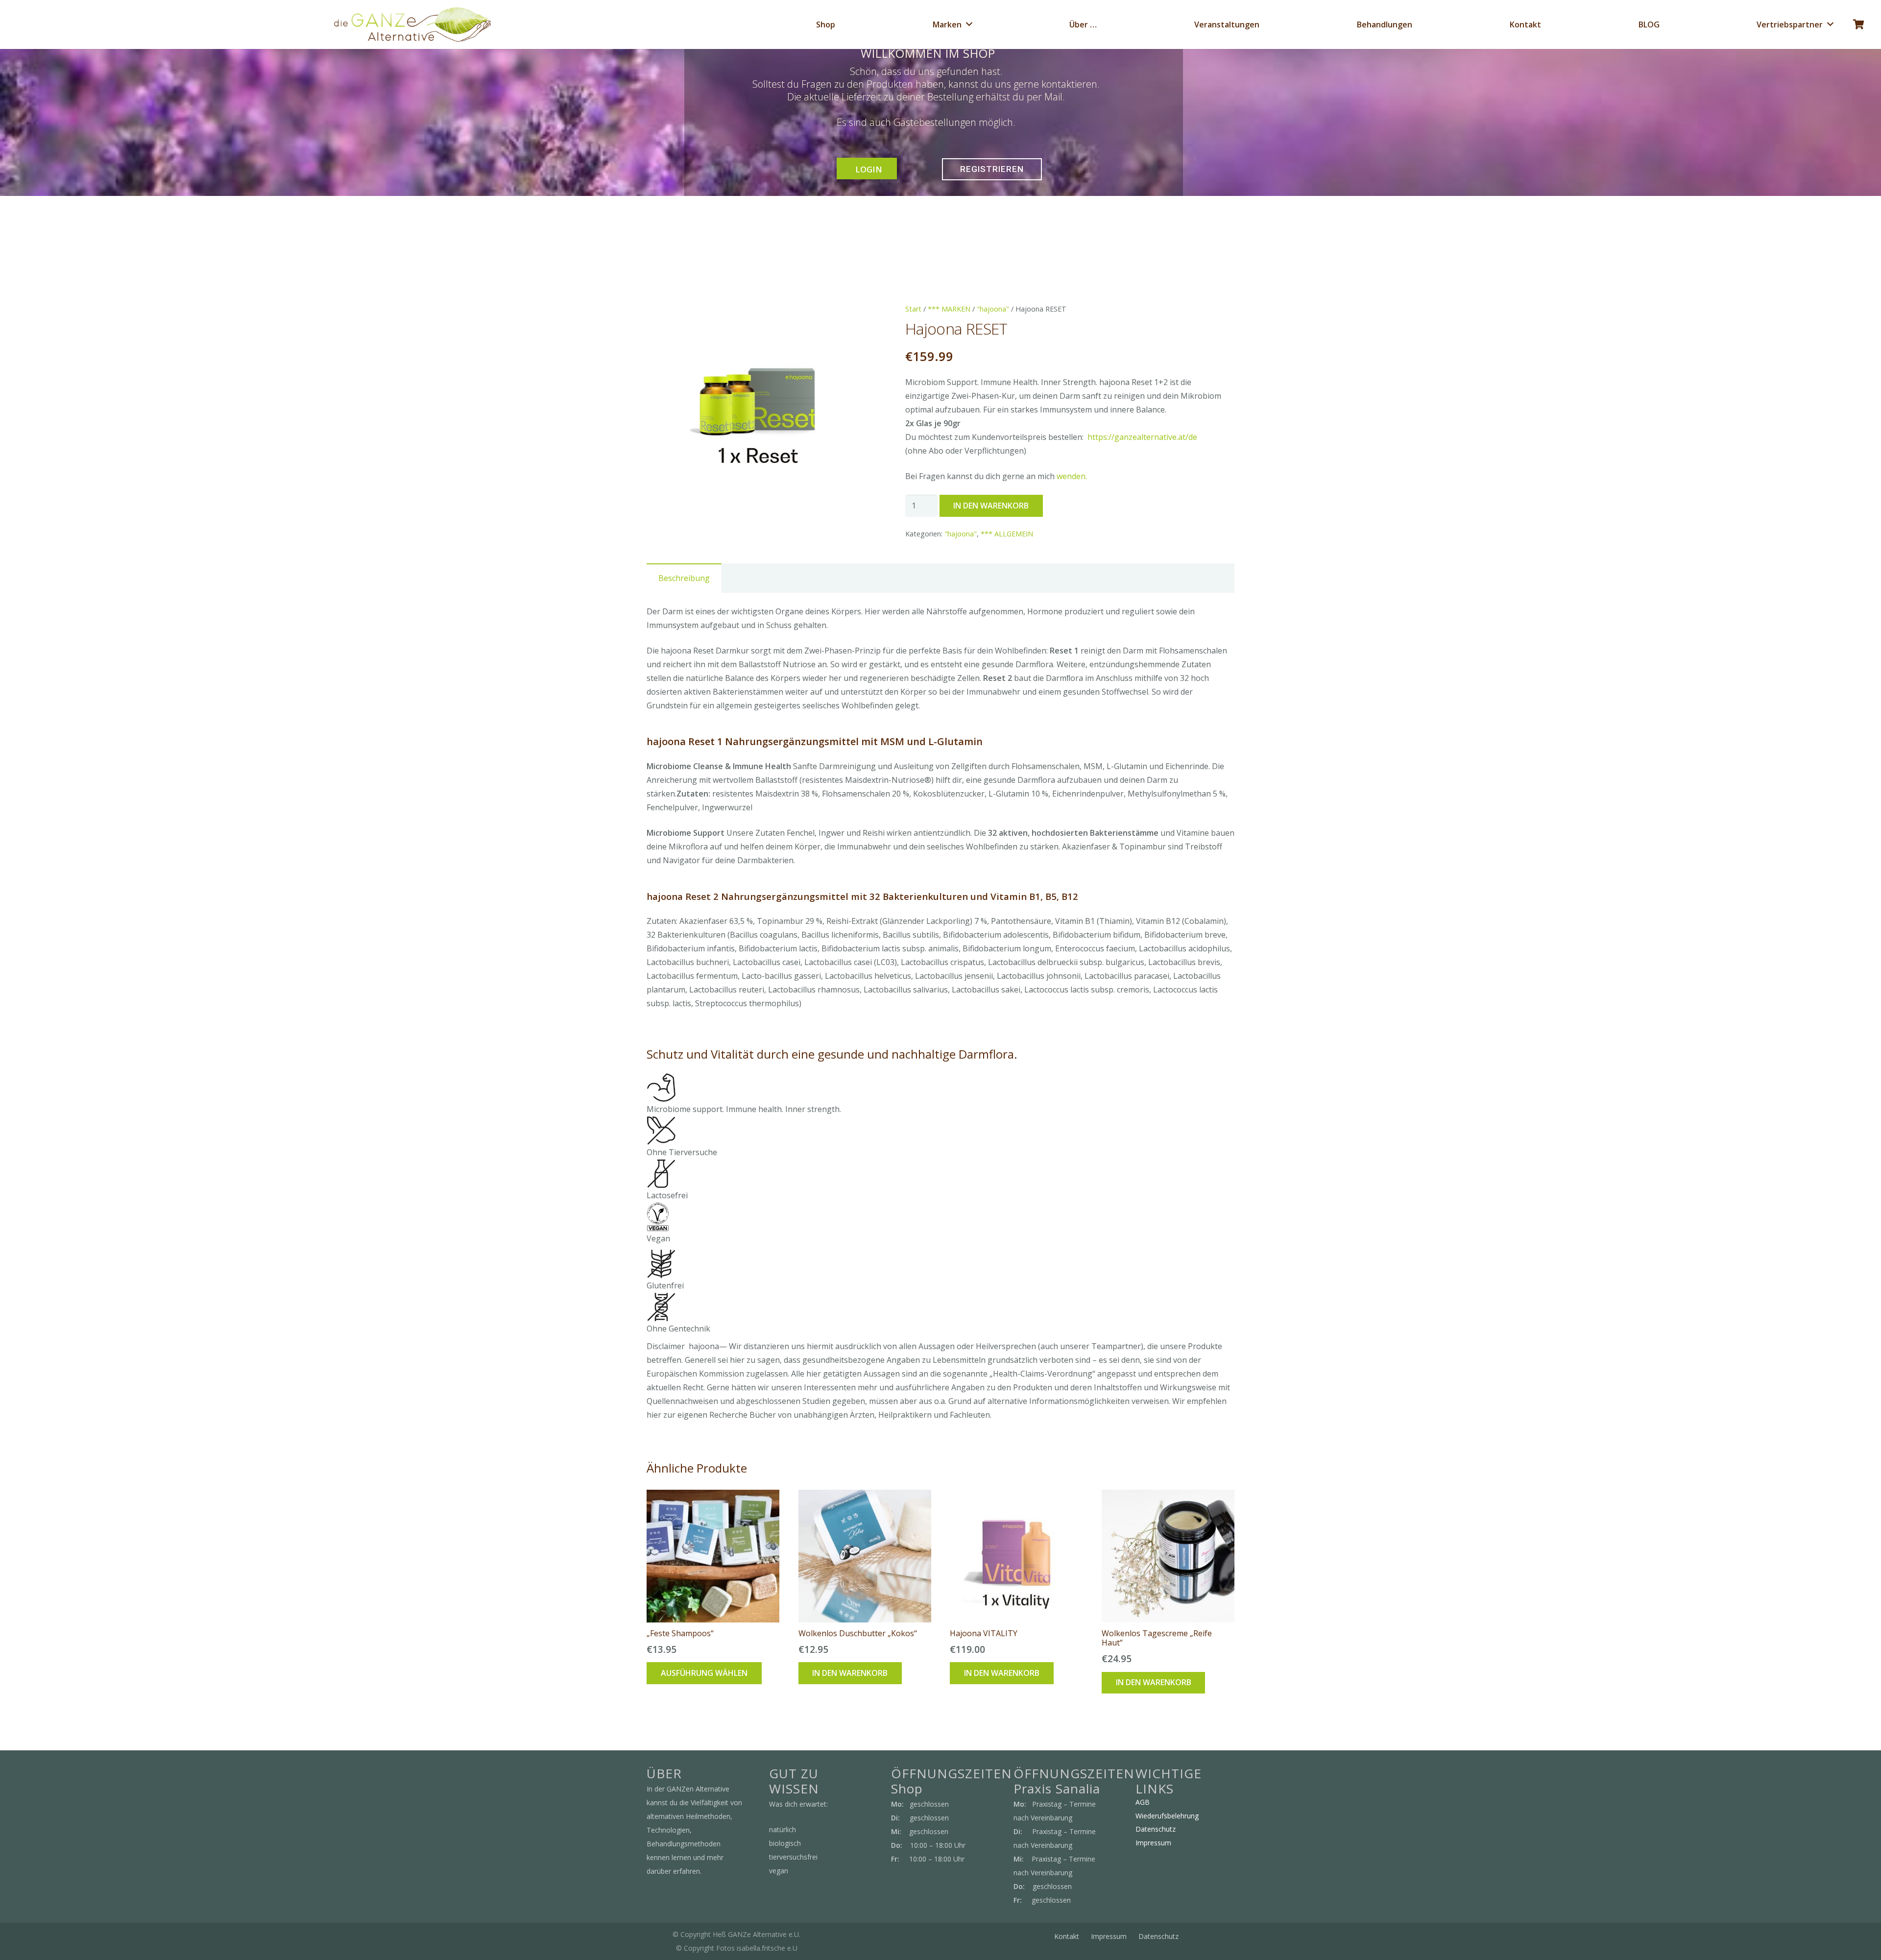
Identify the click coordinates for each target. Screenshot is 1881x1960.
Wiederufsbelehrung (1167, 1816)
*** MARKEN (949, 309)
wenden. (1072, 476)
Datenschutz (1156, 1829)
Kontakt (1067, 1936)
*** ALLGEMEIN (1007, 534)
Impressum (1153, 1843)
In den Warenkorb (991, 506)
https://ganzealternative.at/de (1142, 437)
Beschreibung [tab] (684, 578)
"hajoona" (993, 309)
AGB (1143, 1802)
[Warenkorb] (1858, 24)
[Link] (412, 24)
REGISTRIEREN (992, 169)
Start (913, 309)
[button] (854, 319)
